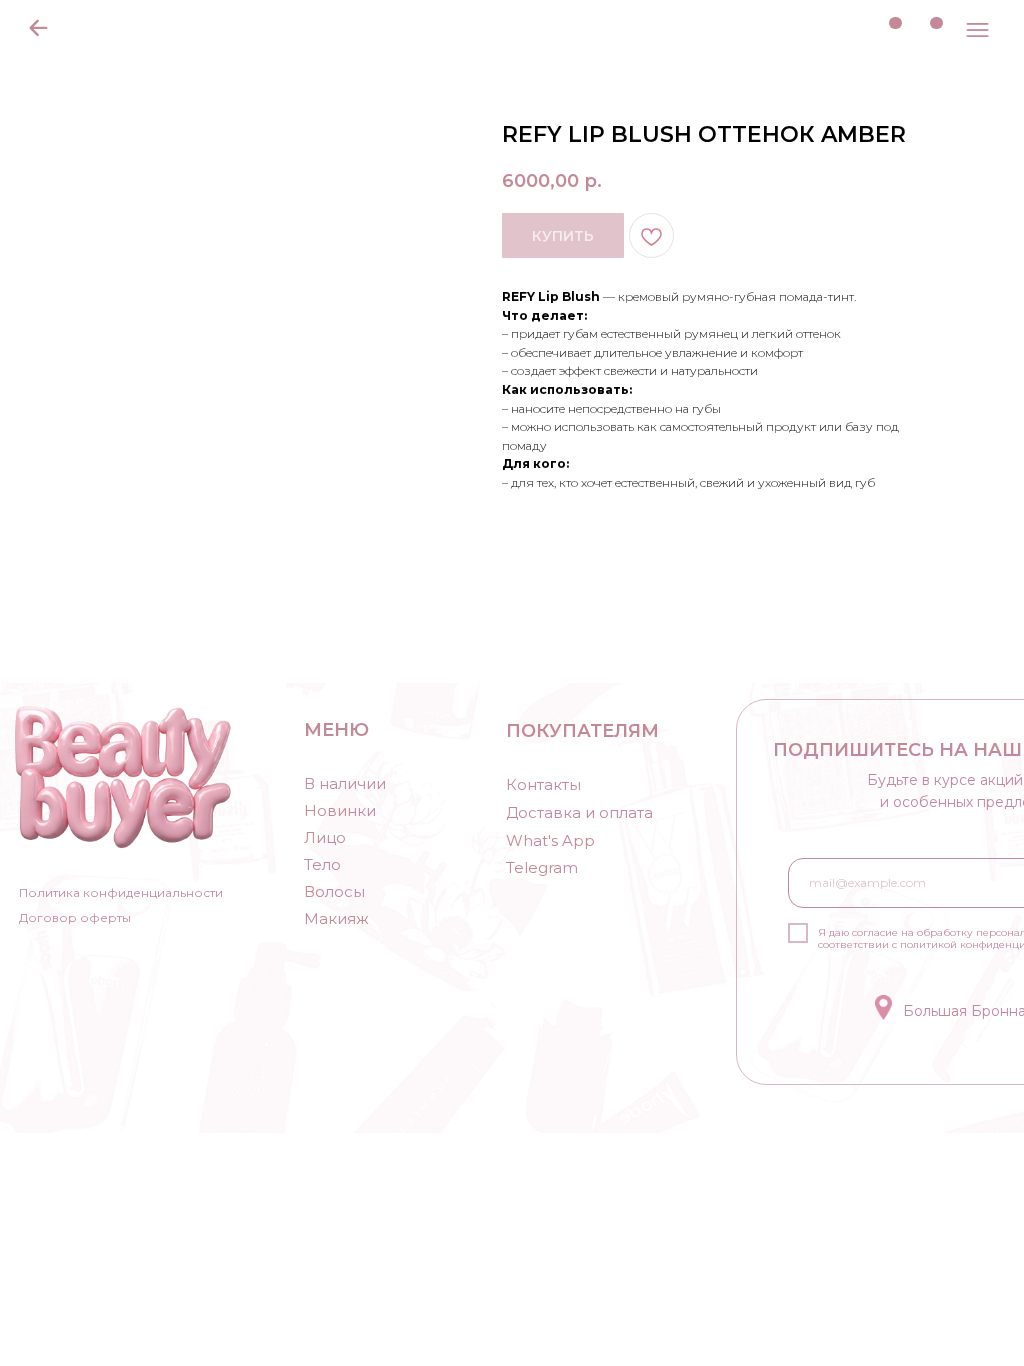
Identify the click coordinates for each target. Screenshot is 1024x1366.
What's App (550, 840)
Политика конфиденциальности (121, 892)
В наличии (345, 783)
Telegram (542, 867)
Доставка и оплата (579, 812)
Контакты (543, 784)
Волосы (334, 891)
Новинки (340, 810)
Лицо (325, 837)
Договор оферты (75, 917)
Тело (322, 864)
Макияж (336, 918)
